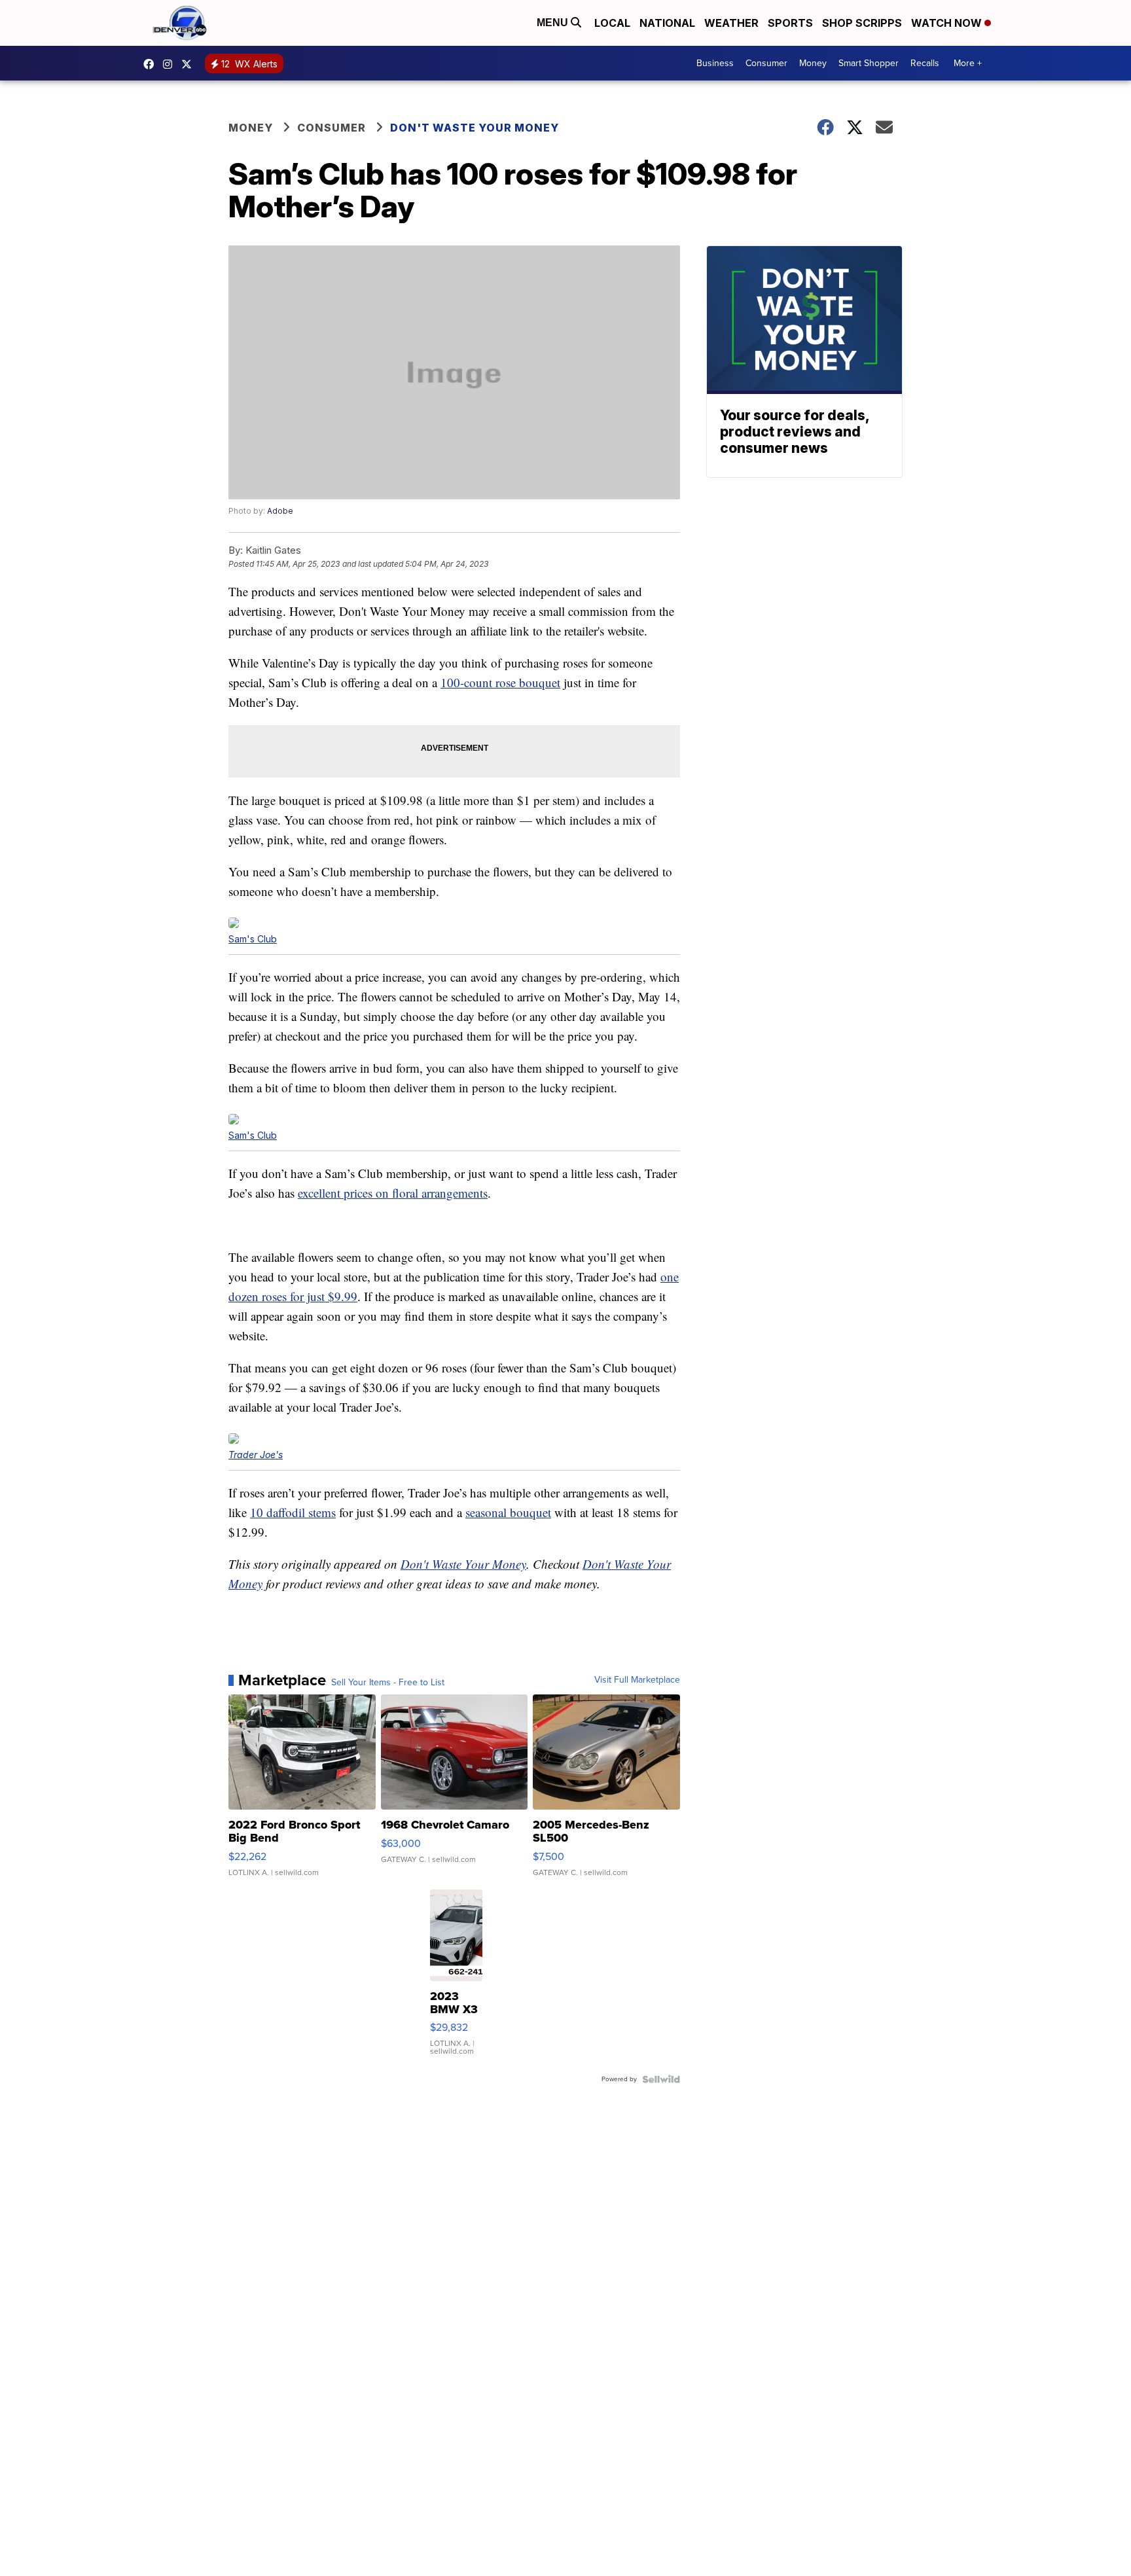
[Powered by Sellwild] (661, 2079)
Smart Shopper (869, 63)
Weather (731, 23)
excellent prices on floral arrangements (393, 1193)
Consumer (766, 63)
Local (612, 23)
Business (715, 63)
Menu (554, 23)
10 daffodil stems (293, 1512)
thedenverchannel (171, 64)
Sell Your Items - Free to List (388, 1683)
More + (968, 63)
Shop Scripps (862, 23)
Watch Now (948, 23)
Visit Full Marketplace (637, 1680)
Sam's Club (253, 939)
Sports (790, 23)
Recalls (925, 63)
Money (813, 63)
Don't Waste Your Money (475, 128)
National (667, 23)
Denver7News (152, 64)
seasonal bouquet (508, 1512)
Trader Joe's (256, 1455)
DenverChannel (190, 64)
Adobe (280, 511)
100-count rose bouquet (500, 682)
